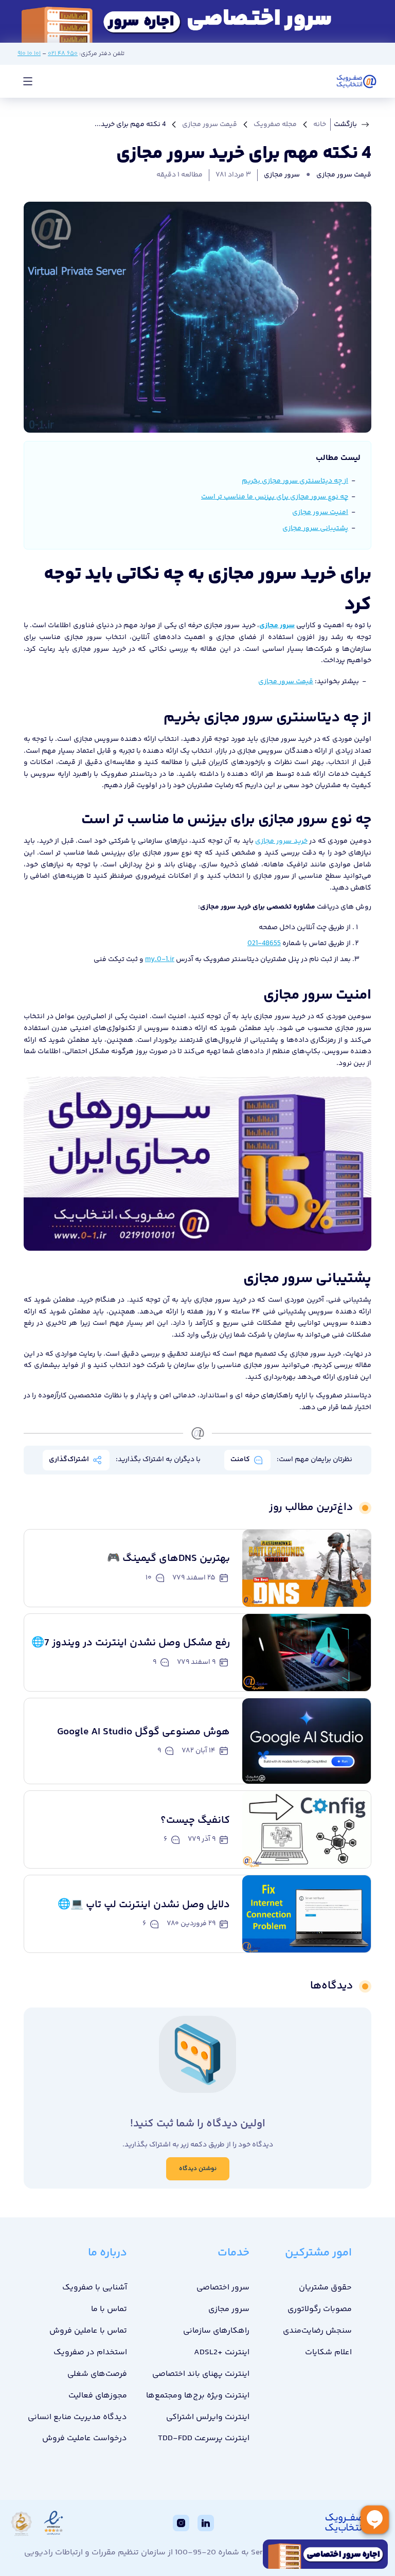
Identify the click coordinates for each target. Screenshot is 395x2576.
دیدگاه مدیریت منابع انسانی (77, 2417)
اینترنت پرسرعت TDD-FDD (204, 2438)
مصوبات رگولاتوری (320, 2309)
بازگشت (345, 125)
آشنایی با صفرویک (95, 2288)
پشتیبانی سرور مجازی (315, 528)
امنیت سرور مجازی (320, 512)
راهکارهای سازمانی (216, 2331)
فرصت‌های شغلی (97, 2374)
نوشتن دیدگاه (198, 2169)
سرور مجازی (282, 175)
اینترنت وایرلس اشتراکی (208, 2417)
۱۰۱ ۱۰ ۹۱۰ (29, 54)
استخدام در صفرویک (90, 2352)
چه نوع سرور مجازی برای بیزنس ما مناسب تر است (275, 497)
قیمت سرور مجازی (210, 125)
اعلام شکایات (328, 2352)
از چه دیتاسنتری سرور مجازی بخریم (295, 481)
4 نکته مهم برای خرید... (130, 125)
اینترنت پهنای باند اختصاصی (201, 2374)
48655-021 (264, 944)
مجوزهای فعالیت (98, 2396)
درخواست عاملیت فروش (85, 2438)
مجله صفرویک (275, 125)
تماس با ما (109, 2309)
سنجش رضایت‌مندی (317, 2331)
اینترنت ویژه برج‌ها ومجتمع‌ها (198, 2396)
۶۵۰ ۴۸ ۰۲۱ (63, 54)
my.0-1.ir (160, 960)
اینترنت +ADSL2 (222, 2352)
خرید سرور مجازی (281, 841)
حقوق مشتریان (325, 2288)
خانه (320, 125)
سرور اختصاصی (223, 2288)
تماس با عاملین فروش (88, 2331)
